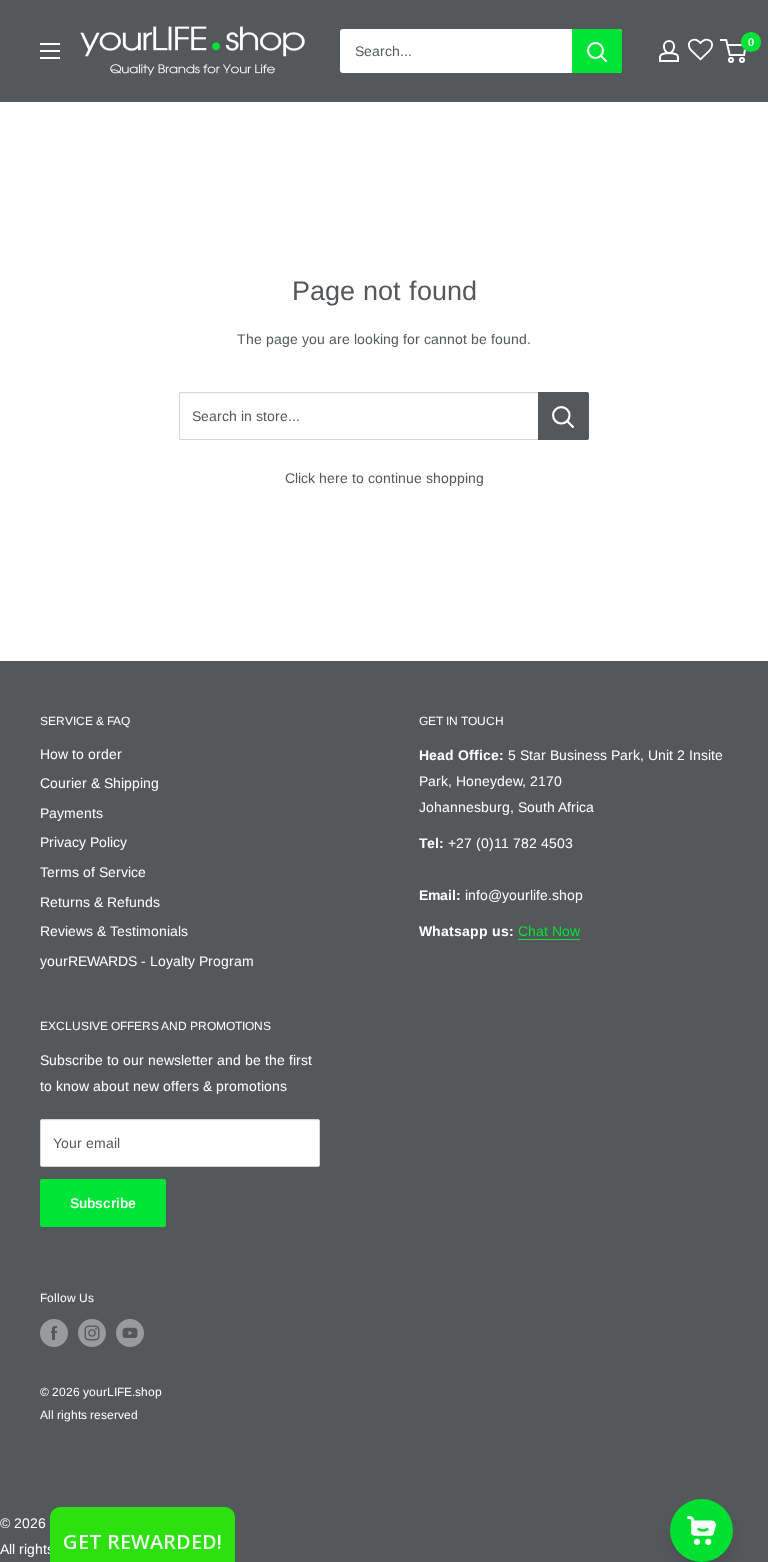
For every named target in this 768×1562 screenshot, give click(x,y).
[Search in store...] (563, 416)
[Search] (597, 51)
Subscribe (103, 1203)
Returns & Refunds (100, 902)
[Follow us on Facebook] (54, 1333)
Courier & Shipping (99, 783)
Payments (71, 813)
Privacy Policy (83, 842)
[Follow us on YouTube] (130, 1333)
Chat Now (549, 931)
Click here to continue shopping (384, 478)
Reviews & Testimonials (114, 931)
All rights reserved (89, 1415)
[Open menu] (50, 51)
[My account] (669, 51)
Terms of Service (93, 872)
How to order (81, 754)
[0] (734, 51)
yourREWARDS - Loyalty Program (147, 961)
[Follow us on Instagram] (92, 1333)
